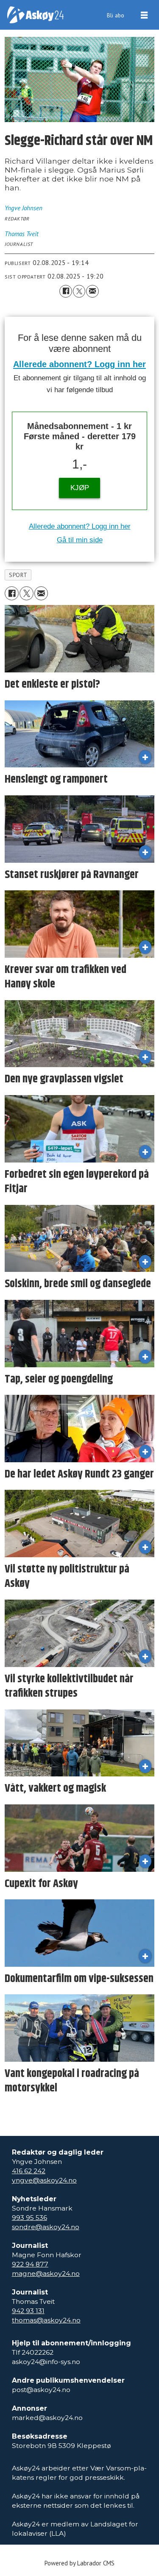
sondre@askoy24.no (46, 2227)
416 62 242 (29, 2171)
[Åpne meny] (144, 15)
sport (18, 575)
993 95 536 (29, 2218)
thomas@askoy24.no (46, 2320)
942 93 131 (28, 2311)
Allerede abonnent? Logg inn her (79, 364)
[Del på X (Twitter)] (79, 291)
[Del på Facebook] (66, 291)
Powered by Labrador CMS (79, 2563)
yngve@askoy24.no (44, 2180)
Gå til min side (80, 540)
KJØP (80, 488)
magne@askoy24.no (46, 2274)
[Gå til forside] (35, 15)
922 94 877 (30, 2264)
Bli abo (116, 15)
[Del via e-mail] (92, 291)
